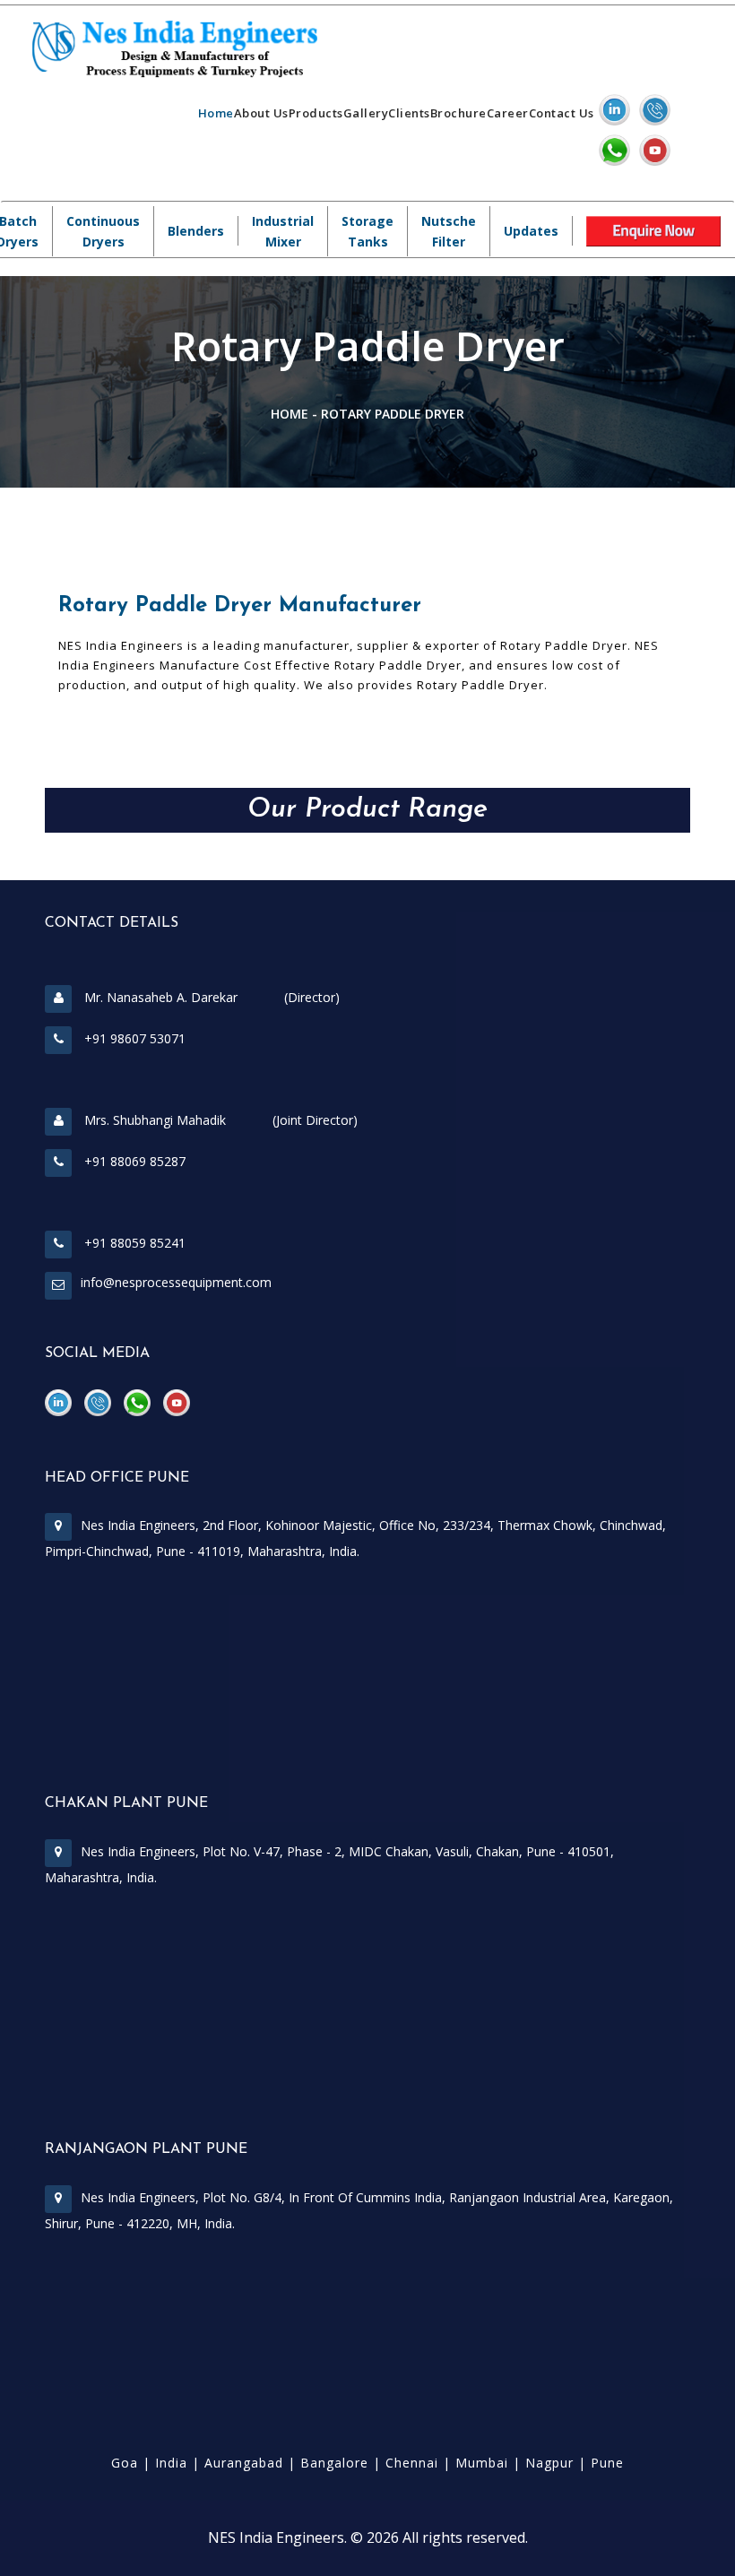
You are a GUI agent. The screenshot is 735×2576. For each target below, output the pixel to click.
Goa (125, 2463)
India (171, 2463)
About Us (261, 113)
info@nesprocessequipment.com (176, 1282)
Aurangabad (244, 2463)
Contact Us (562, 113)
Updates (531, 231)
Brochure (458, 113)
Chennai (412, 2463)
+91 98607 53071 (133, 1038)
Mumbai (482, 2463)
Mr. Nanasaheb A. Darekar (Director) (210, 997)
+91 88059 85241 (133, 1243)
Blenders (196, 231)
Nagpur (549, 2463)
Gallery (366, 113)
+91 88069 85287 (133, 1161)
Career (508, 113)
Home (216, 113)
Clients (409, 113)
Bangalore (334, 2463)
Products (316, 113)
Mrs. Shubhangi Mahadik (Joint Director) (219, 1120)
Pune (607, 2463)
